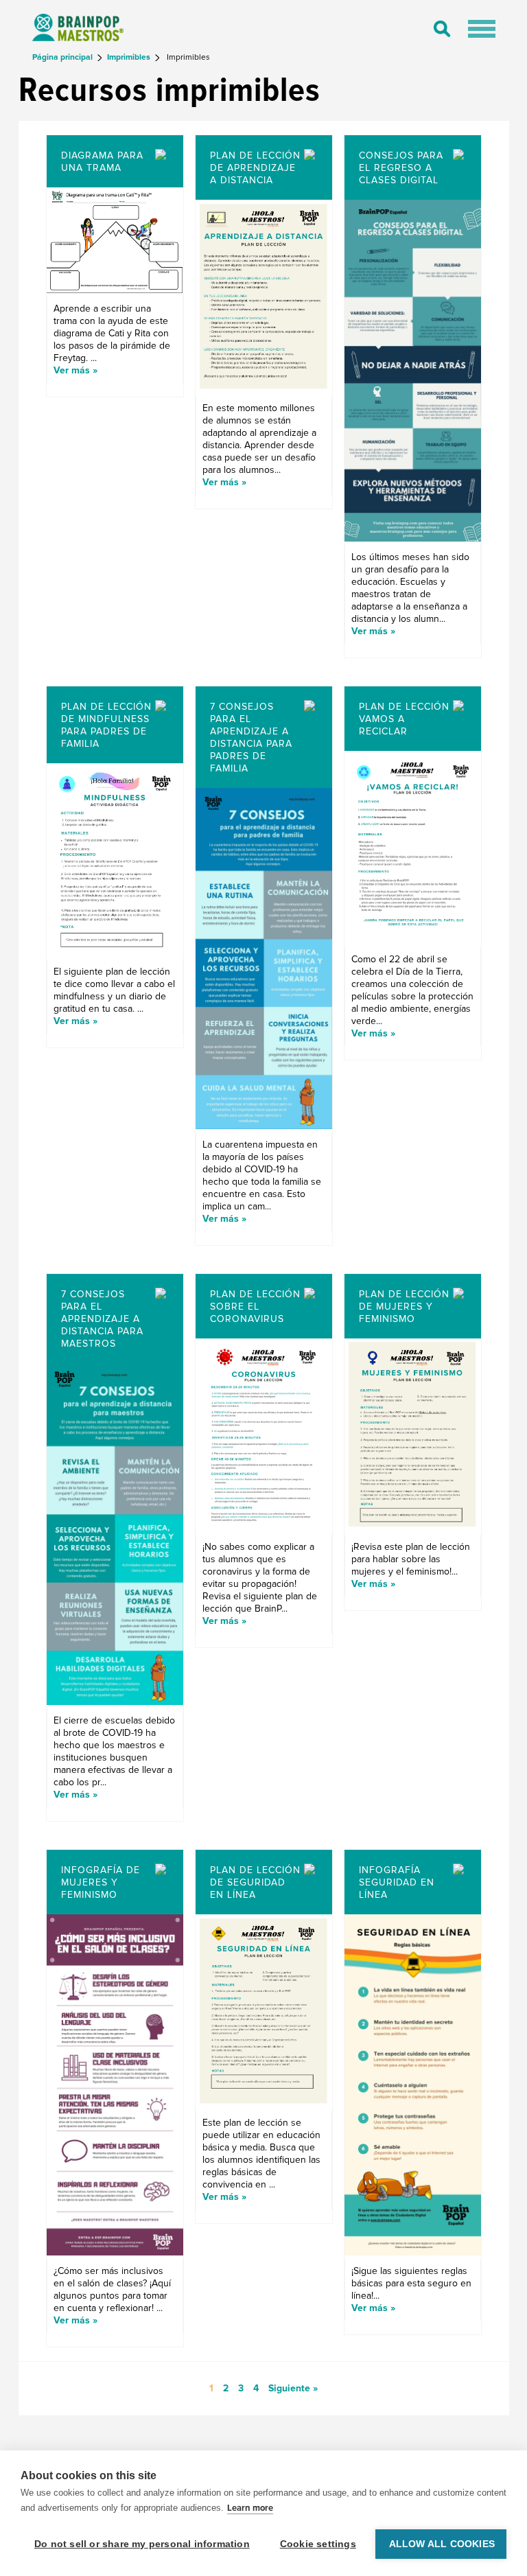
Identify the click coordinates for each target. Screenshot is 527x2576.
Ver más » (75, 370)
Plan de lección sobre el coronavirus (255, 1307)
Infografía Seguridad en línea (397, 1882)
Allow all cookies (442, 2544)
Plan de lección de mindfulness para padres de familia (106, 725)
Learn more (250, 2508)
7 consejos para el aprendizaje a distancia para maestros (102, 1319)
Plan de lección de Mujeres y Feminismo (404, 1307)
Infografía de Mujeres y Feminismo (101, 1882)
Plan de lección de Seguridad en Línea (255, 1882)
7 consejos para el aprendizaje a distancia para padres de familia (251, 738)
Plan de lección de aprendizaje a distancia (255, 168)
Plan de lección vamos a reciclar (404, 719)
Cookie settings (318, 2544)
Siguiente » (293, 2388)
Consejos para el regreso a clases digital (401, 168)
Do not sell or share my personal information (142, 2544)
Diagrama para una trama (102, 162)
